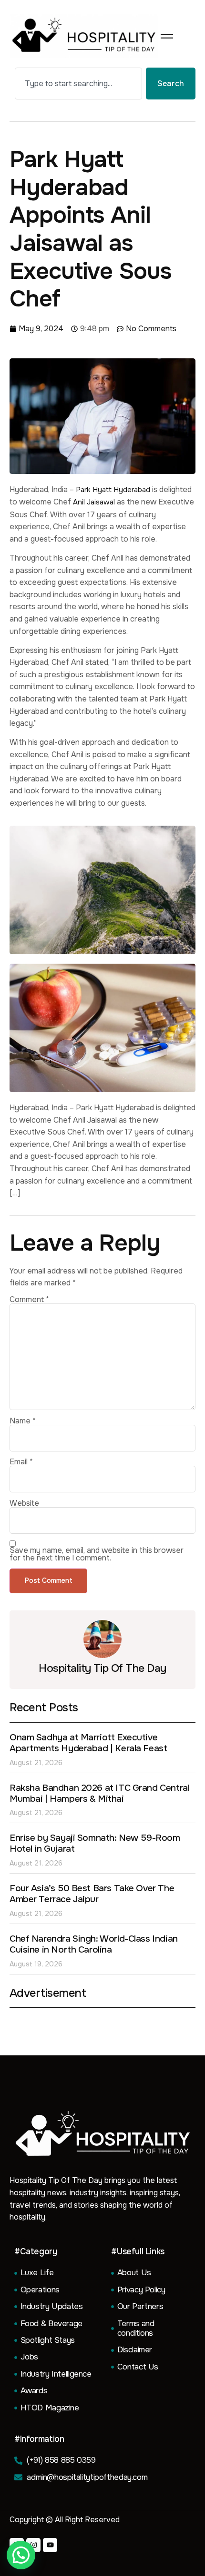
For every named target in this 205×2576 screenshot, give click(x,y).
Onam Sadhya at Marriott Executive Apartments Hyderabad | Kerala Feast (88, 1743)
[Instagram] (33, 2545)
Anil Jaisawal (94, 502)
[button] (21, 2555)
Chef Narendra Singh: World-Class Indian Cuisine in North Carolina (94, 1944)
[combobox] (78, 84)
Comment (29, 1300)
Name (23, 1421)
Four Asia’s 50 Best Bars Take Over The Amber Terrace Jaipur (92, 1894)
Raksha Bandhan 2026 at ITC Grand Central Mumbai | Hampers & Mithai (99, 1793)
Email (21, 1462)
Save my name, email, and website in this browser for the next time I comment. (97, 1554)
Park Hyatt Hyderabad (113, 490)
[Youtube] (50, 2545)
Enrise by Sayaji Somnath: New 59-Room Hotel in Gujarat (95, 1843)
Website (24, 1503)
